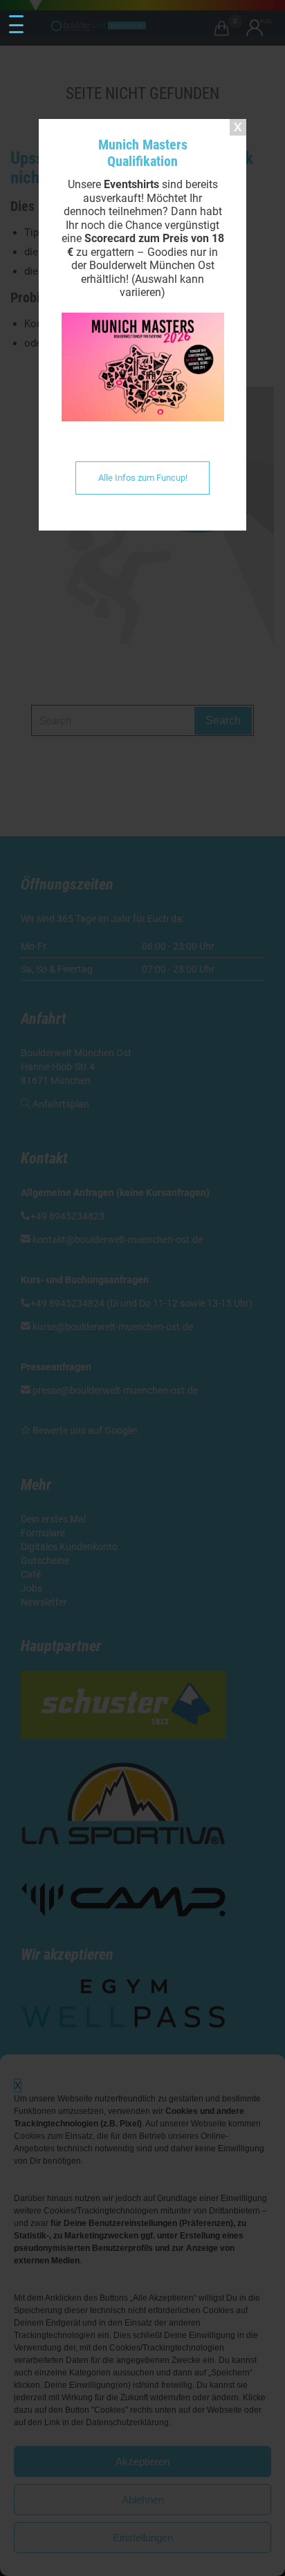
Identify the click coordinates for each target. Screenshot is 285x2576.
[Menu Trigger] (16, 25)
